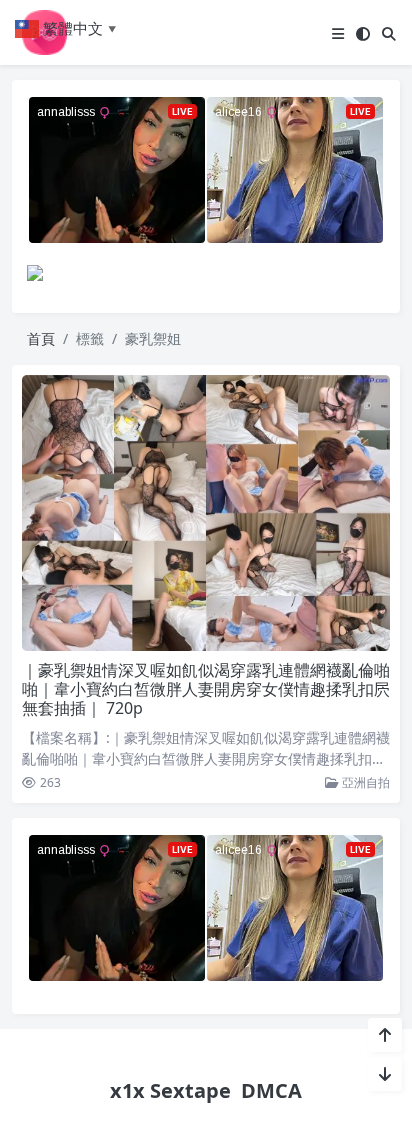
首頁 (41, 338)
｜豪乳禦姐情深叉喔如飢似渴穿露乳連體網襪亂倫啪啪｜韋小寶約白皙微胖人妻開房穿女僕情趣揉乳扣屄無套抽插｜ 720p (206, 689)
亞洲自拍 (364, 782)
